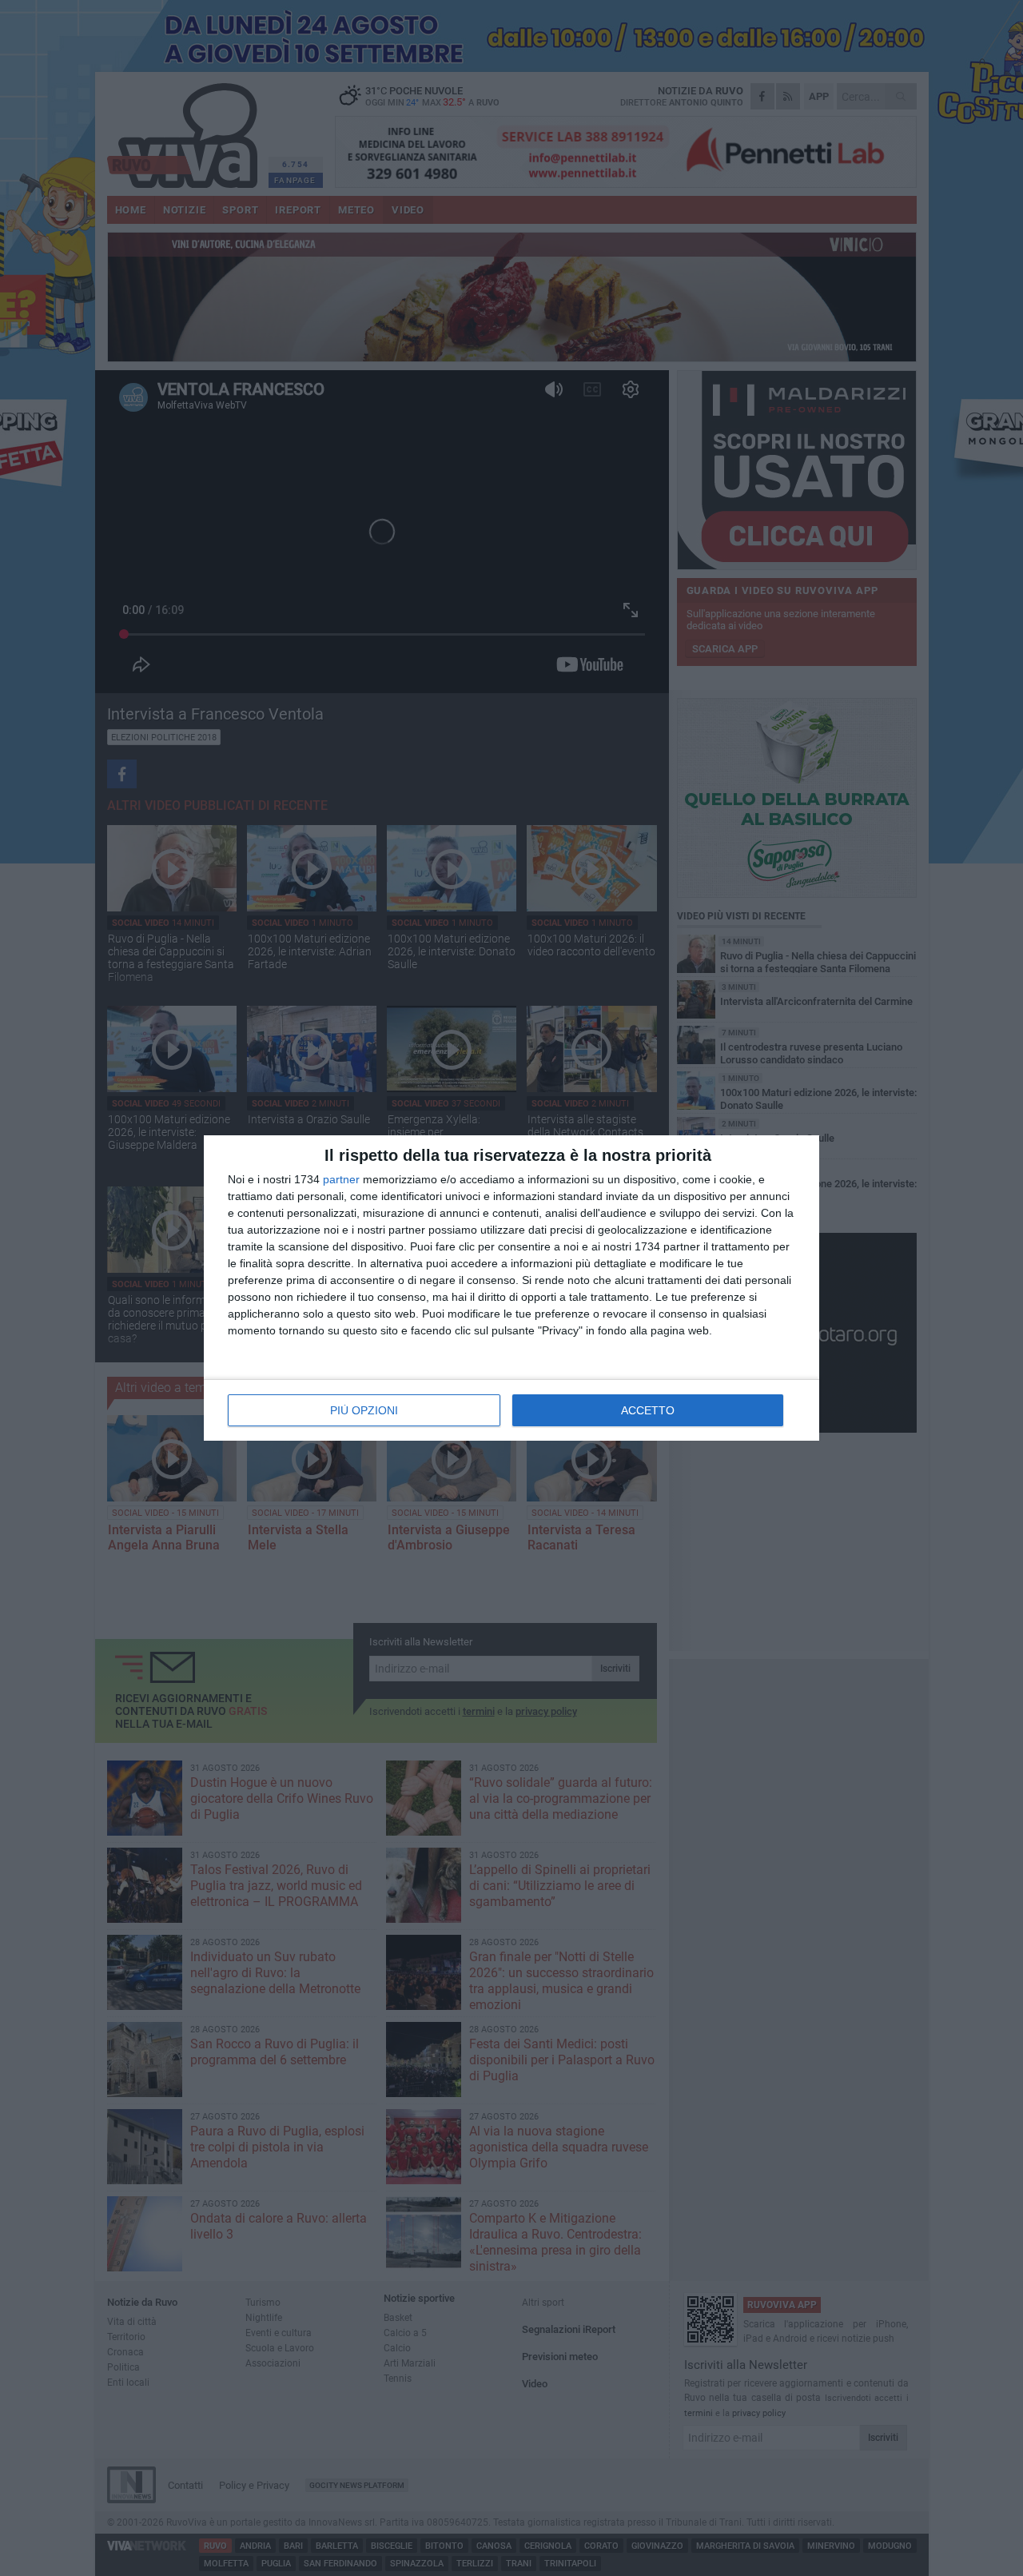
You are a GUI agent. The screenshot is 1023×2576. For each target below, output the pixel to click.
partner (341, 1179)
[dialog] (511, 1288)
